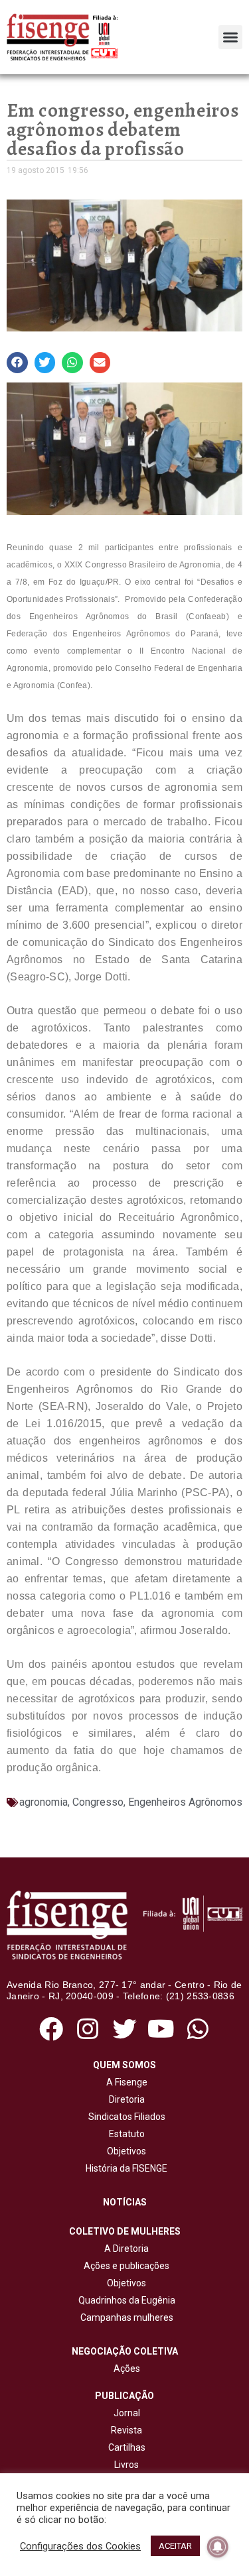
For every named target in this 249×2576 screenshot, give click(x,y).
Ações (125, 2369)
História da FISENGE (124, 2168)
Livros (126, 2465)
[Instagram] (88, 2029)
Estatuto (125, 2134)
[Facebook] (51, 2029)
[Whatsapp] (198, 2029)
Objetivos (124, 2151)
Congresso (98, 1802)
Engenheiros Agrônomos (185, 1802)
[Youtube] (161, 2029)
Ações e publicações (124, 2266)
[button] (230, 37)
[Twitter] (124, 2029)
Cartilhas (127, 2447)
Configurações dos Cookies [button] (80, 2546)
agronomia (43, 1802)
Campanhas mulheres (125, 2317)
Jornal (127, 2413)
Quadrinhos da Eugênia (125, 2300)
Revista (126, 2430)
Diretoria (125, 2099)
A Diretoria (124, 2249)
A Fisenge (125, 2082)
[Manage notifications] (218, 2547)
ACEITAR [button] (175, 2546)
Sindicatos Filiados (125, 2117)
